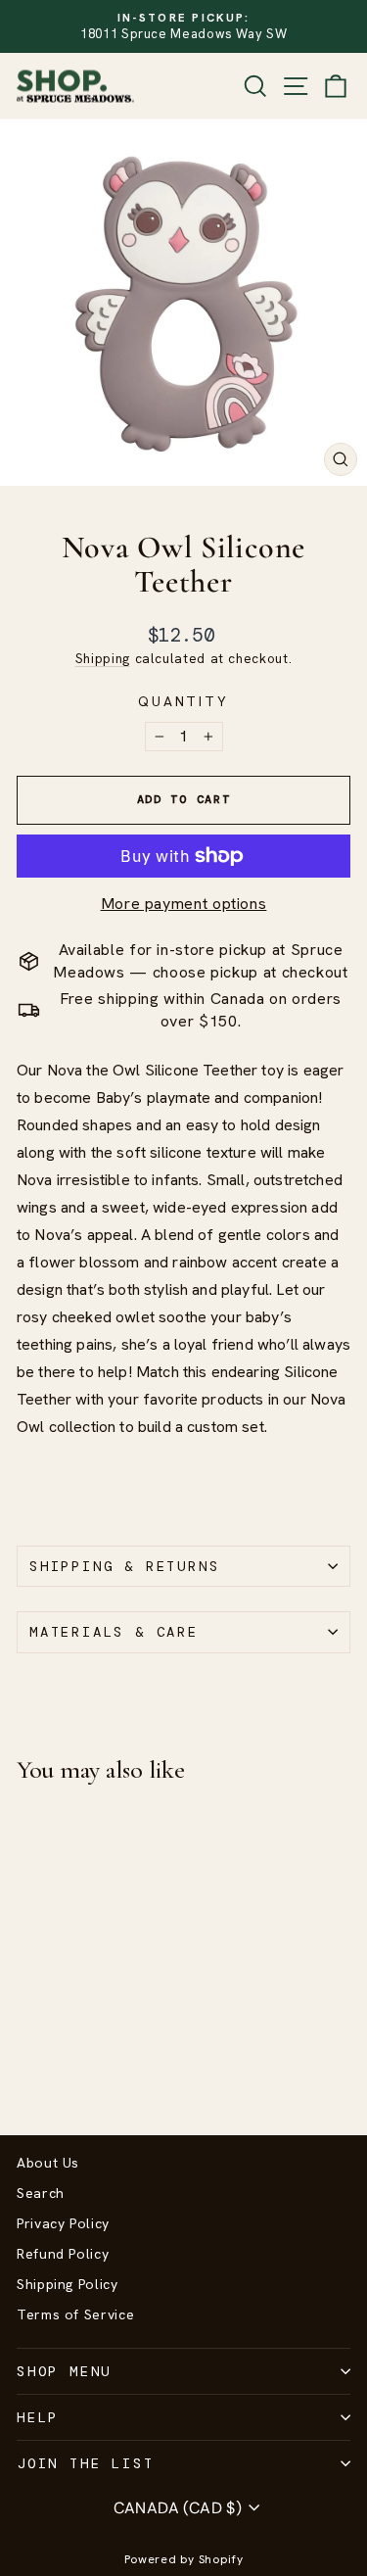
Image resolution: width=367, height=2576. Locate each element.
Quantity (183, 701)
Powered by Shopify (184, 2559)
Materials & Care (114, 1632)
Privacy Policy (63, 2223)
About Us (48, 2163)
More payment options (184, 904)
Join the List (85, 2463)
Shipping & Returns (124, 1566)
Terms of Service (75, 2314)
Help (38, 2417)
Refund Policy (63, 2254)
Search (41, 2193)
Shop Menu (64, 2371)
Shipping (103, 658)
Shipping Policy (68, 2284)
